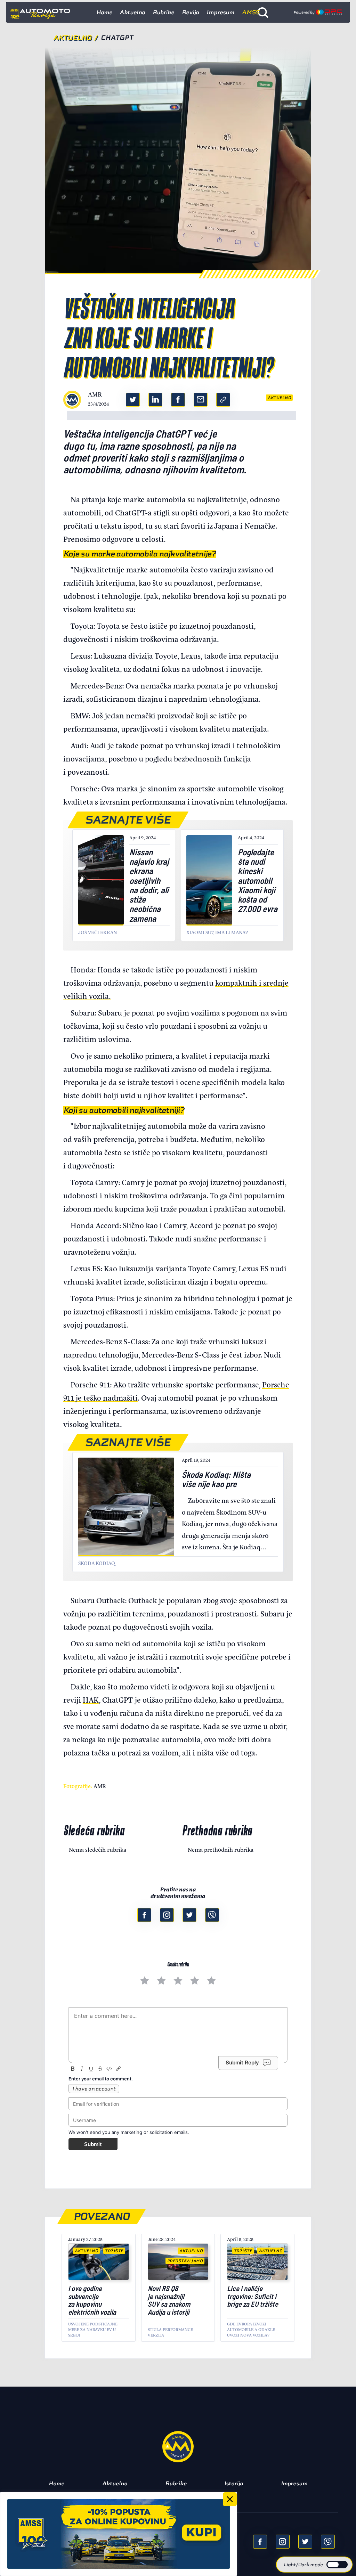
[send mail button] (201, 400)
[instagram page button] (167, 1915)
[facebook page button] (144, 1915)
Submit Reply (242, 2063)
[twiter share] (305, 2542)
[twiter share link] (133, 400)
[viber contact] (212, 1915)
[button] (314, 2565)
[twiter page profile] (189, 1915)
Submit (93, 2144)
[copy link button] (223, 400)
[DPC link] (318, 12)
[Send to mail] (283, 2542)
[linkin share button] (155, 400)
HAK (91, 1699)
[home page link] (43, 12)
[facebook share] (260, 2542)
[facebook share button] (178, 400)
